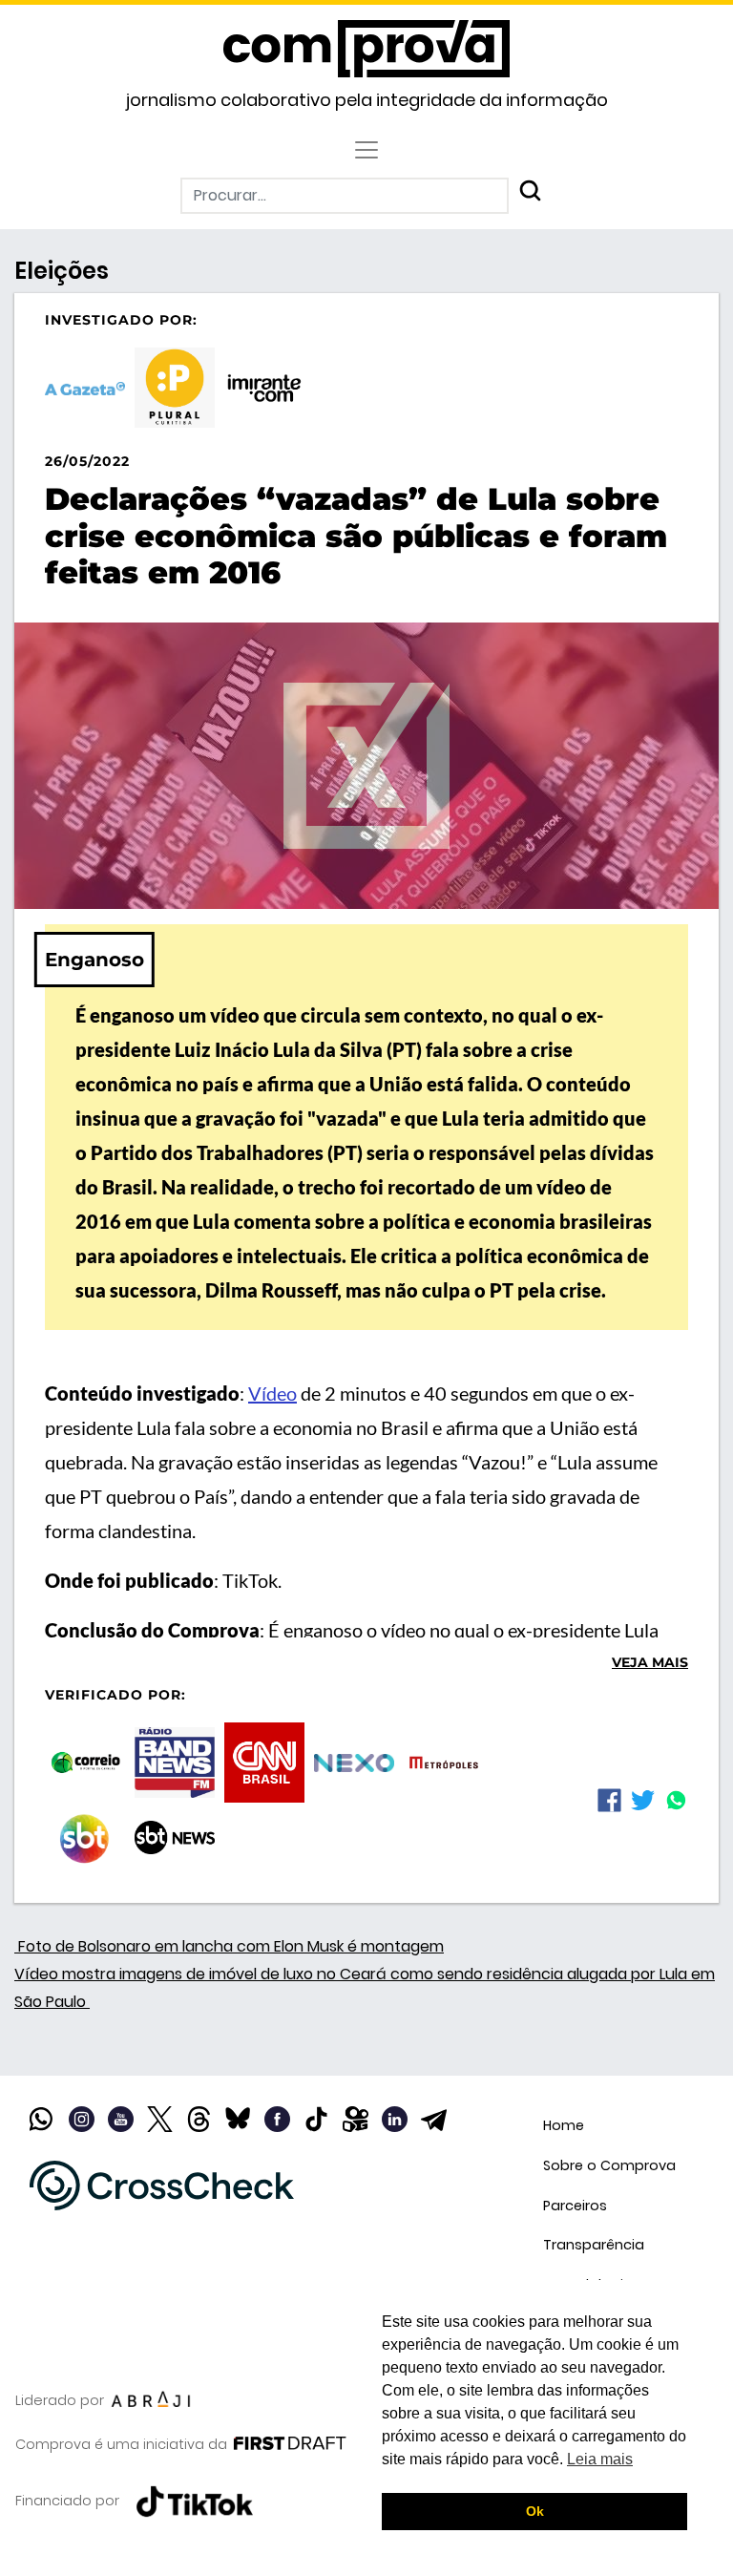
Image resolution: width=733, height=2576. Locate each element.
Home (564, 2125)
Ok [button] (535, 2511)
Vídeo (272, 1393)
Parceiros (575, 2206)
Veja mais (650, 1662)
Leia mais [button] (600, 2459)
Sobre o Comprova (609, 2165)
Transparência (594, 2245)
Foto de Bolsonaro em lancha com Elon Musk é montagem (229, 1946)
